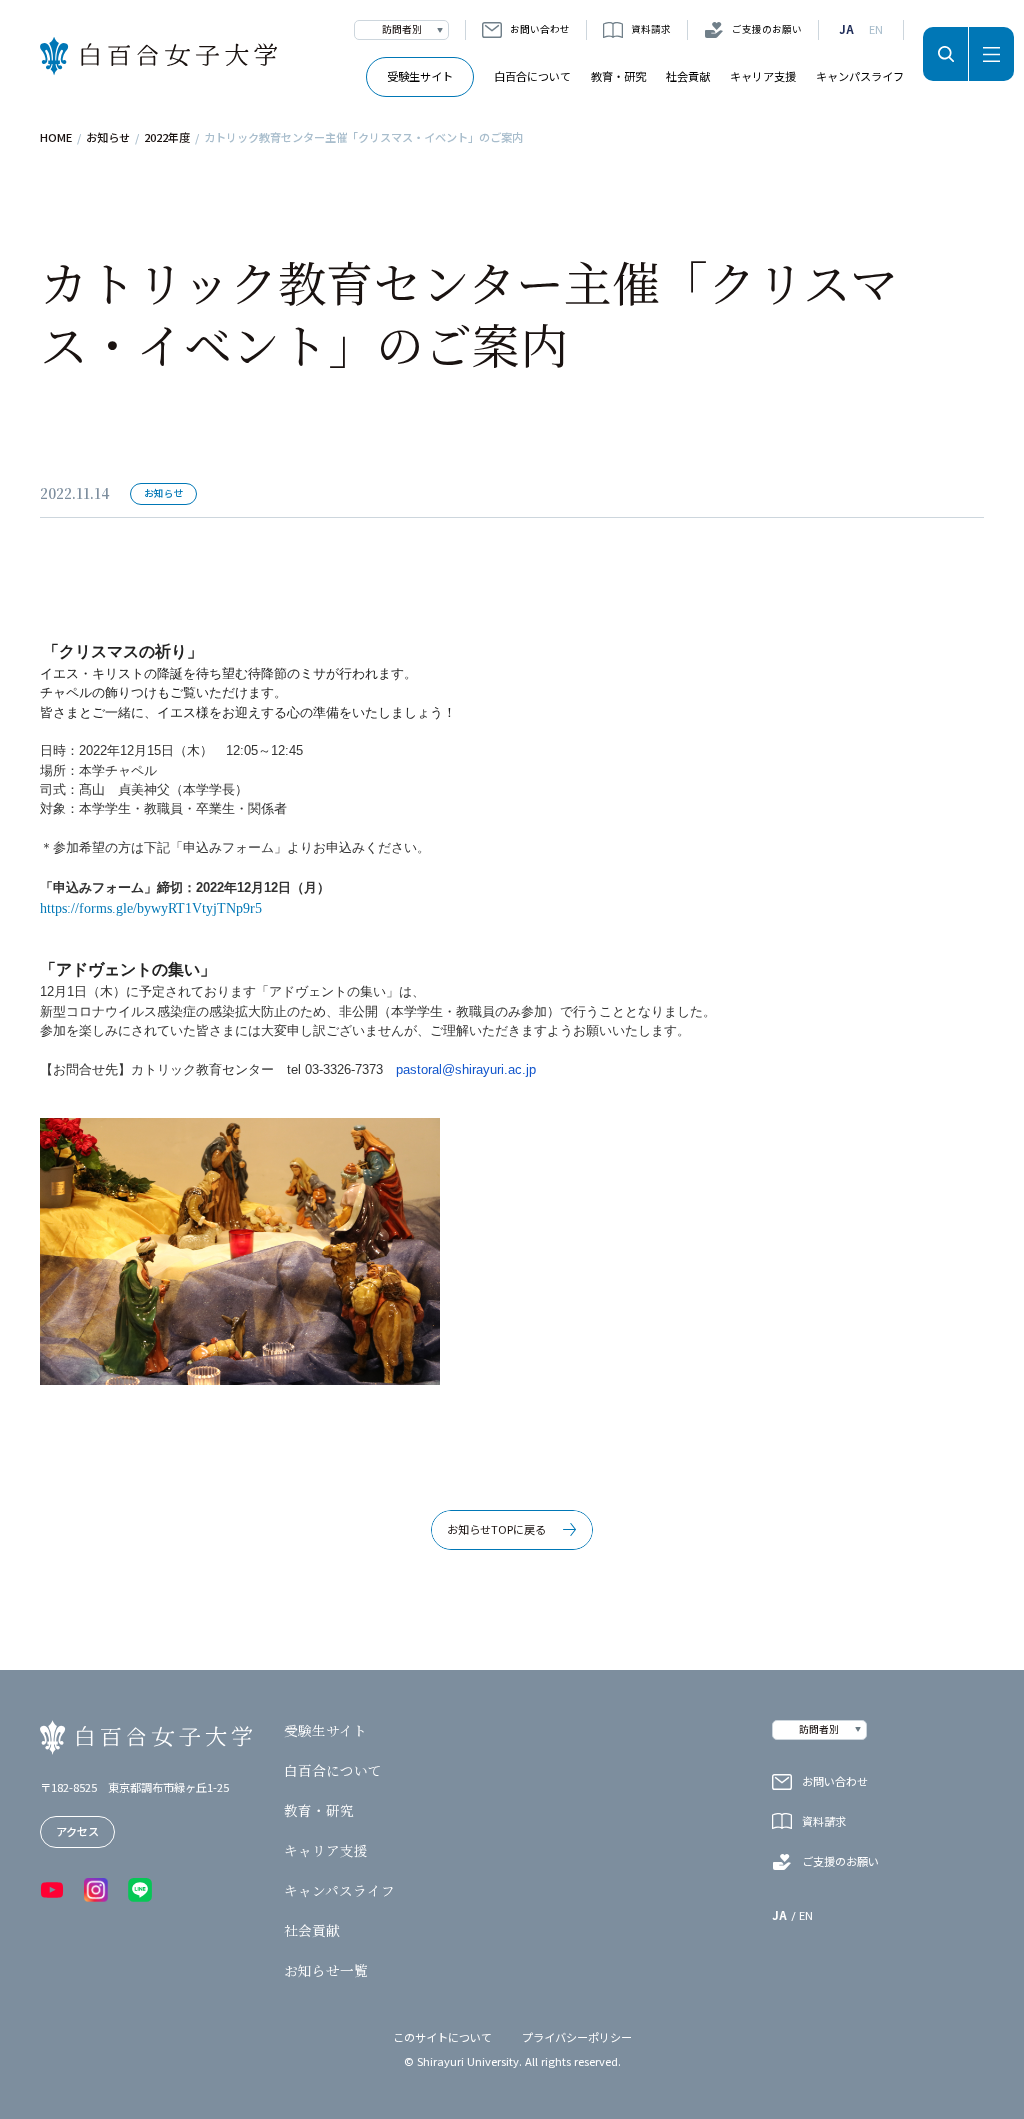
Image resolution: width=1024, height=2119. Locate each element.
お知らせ (108, 137)
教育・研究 (618, 76)
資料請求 (651, 29)
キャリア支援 (763, 76)
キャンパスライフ (860, 76)
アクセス (77, 1831)
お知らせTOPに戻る (496, 1529)
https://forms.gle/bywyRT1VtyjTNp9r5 (151, 908)
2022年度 (167, 137)
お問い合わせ (540, 29)
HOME (56, 137)
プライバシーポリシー (577, 2037)
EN (876, 29)
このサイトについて (442, 2037)
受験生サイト (420, 76)
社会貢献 (688, 76)
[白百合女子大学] (158, 56)
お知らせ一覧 (326, 1971)
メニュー (991, 54)
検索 (945, 54)
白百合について (532, 76)
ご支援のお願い (767, 29)
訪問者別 (402, 29)
